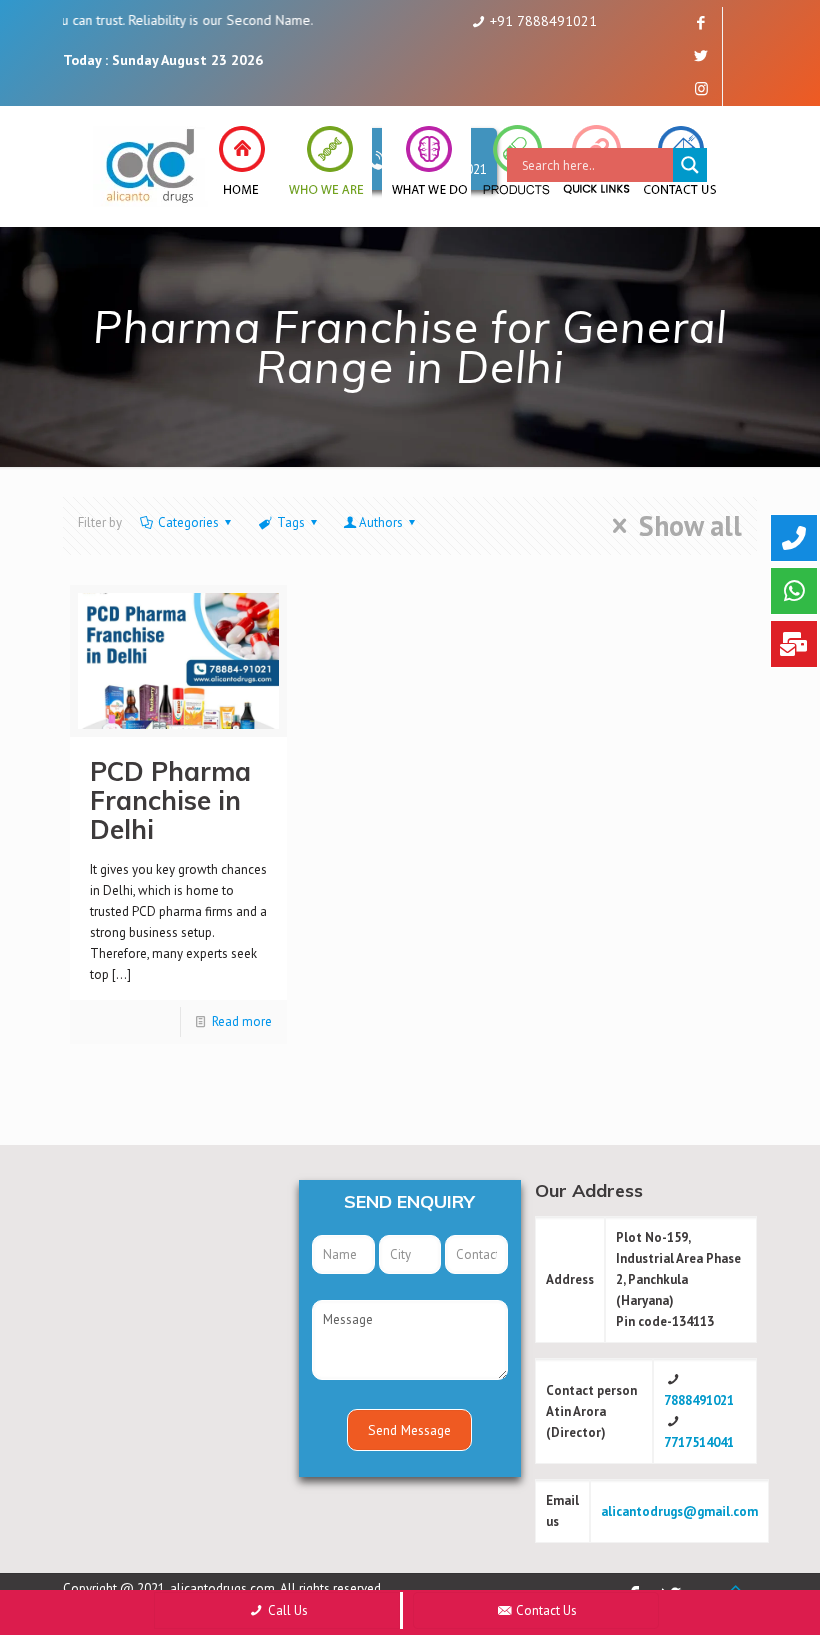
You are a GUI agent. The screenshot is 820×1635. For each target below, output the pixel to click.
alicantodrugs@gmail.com (679, 1511)
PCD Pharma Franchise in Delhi (170, 800)
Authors (381, 522)
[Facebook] (701, 22)
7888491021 (699, 1400)
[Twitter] (701, 55)
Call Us (286, 1610)
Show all (690, 526)
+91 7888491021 (543, 21)
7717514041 (699, 1442)
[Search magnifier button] (690, 165)
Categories (188, 522)
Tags (291, 522)
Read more (242, 1021)
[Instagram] (701, 88)
